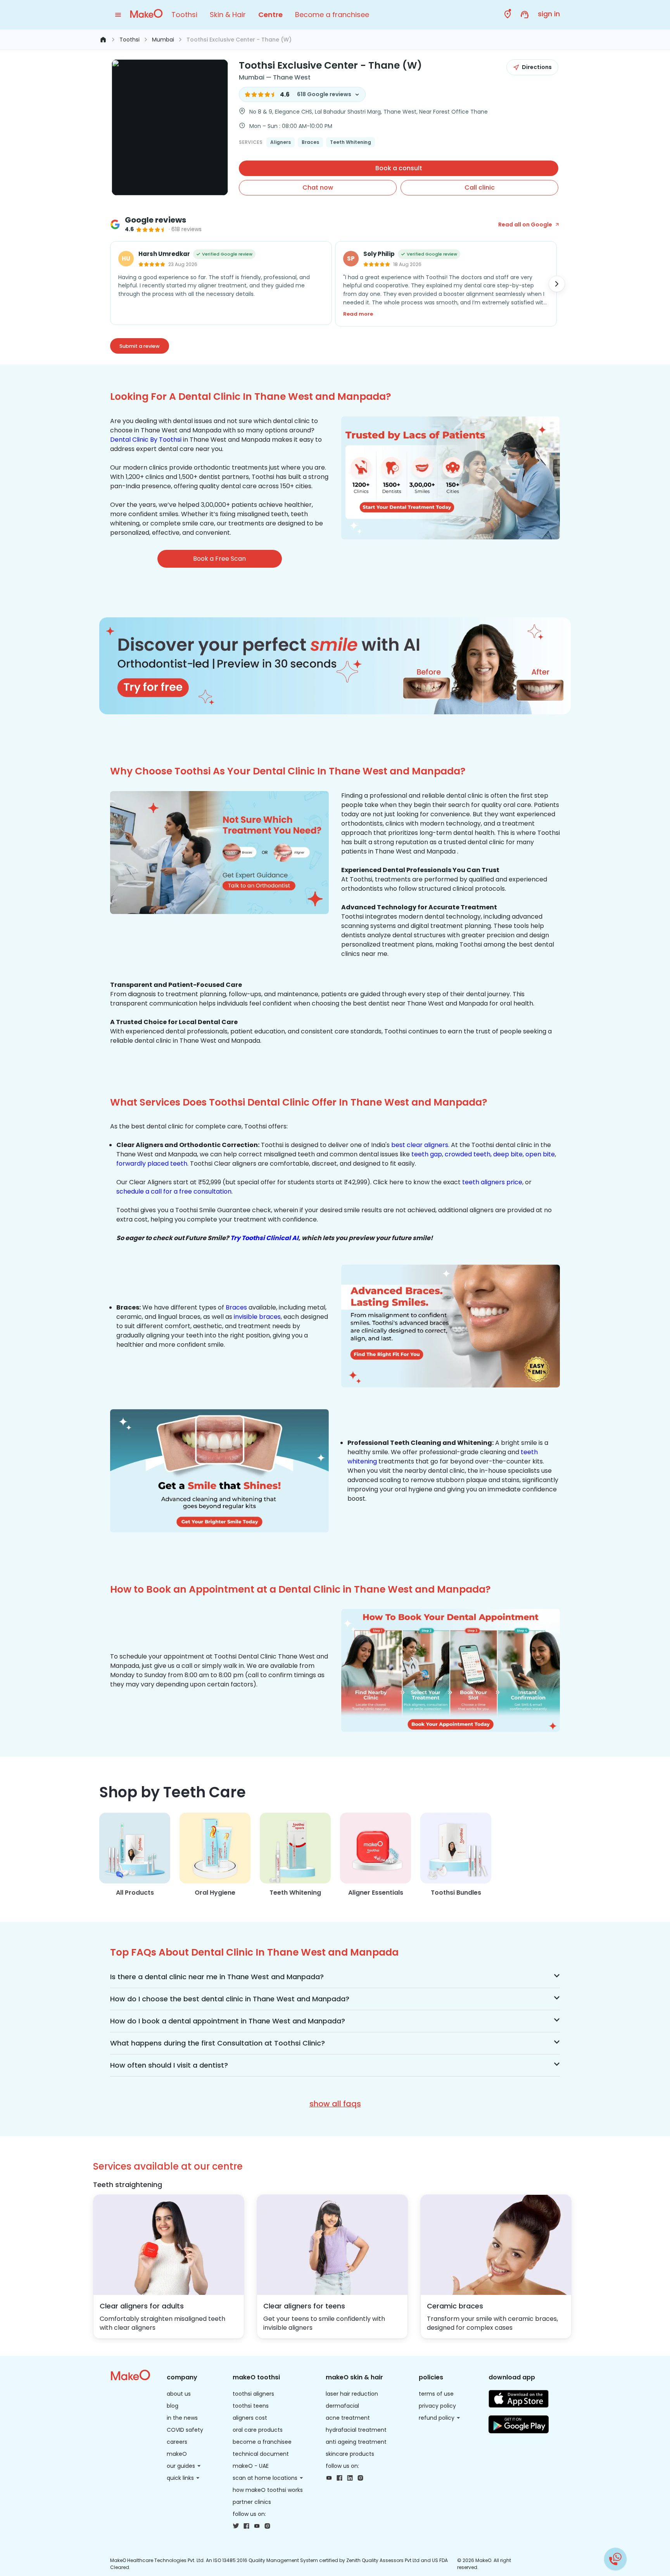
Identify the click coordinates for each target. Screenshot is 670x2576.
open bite (540, 1154)
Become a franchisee (332, 15)
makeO (177, 2454)
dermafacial (342, 2406)
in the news (182, 2418)
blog (173, 2406)
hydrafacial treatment (356, 2430)
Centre (270, 15)
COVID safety (185, 2430)
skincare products (350, 2454)
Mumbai (163, 40)
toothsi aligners (253, 2394)
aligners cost (250, 2418)
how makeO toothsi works (268, 2490)
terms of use (436, 2394)
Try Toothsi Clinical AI (264, 1238)
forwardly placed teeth (152, 1164)
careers (177, 2442)
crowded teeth (468, 1154)
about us (179, 2394)
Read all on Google (525, 225)
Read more (358, 314)
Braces (236, 1307)
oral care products (258, 2430)
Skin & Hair (228, 15)
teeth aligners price (492, 1182)
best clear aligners (420, 1145)
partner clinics (252, 2502)
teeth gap (427, 1154)
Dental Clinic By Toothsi (146, 440)
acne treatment (348, 2418)
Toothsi (184, 15)
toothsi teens (251, 2406)
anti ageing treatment (356, 2442)
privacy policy (437, 2406)
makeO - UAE (251, 2466)
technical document (261, 2454)
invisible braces (257, 1317)
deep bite (508, 1154)
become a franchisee (262, 2442)
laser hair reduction (352, 2394)
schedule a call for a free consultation (174, 1191)
